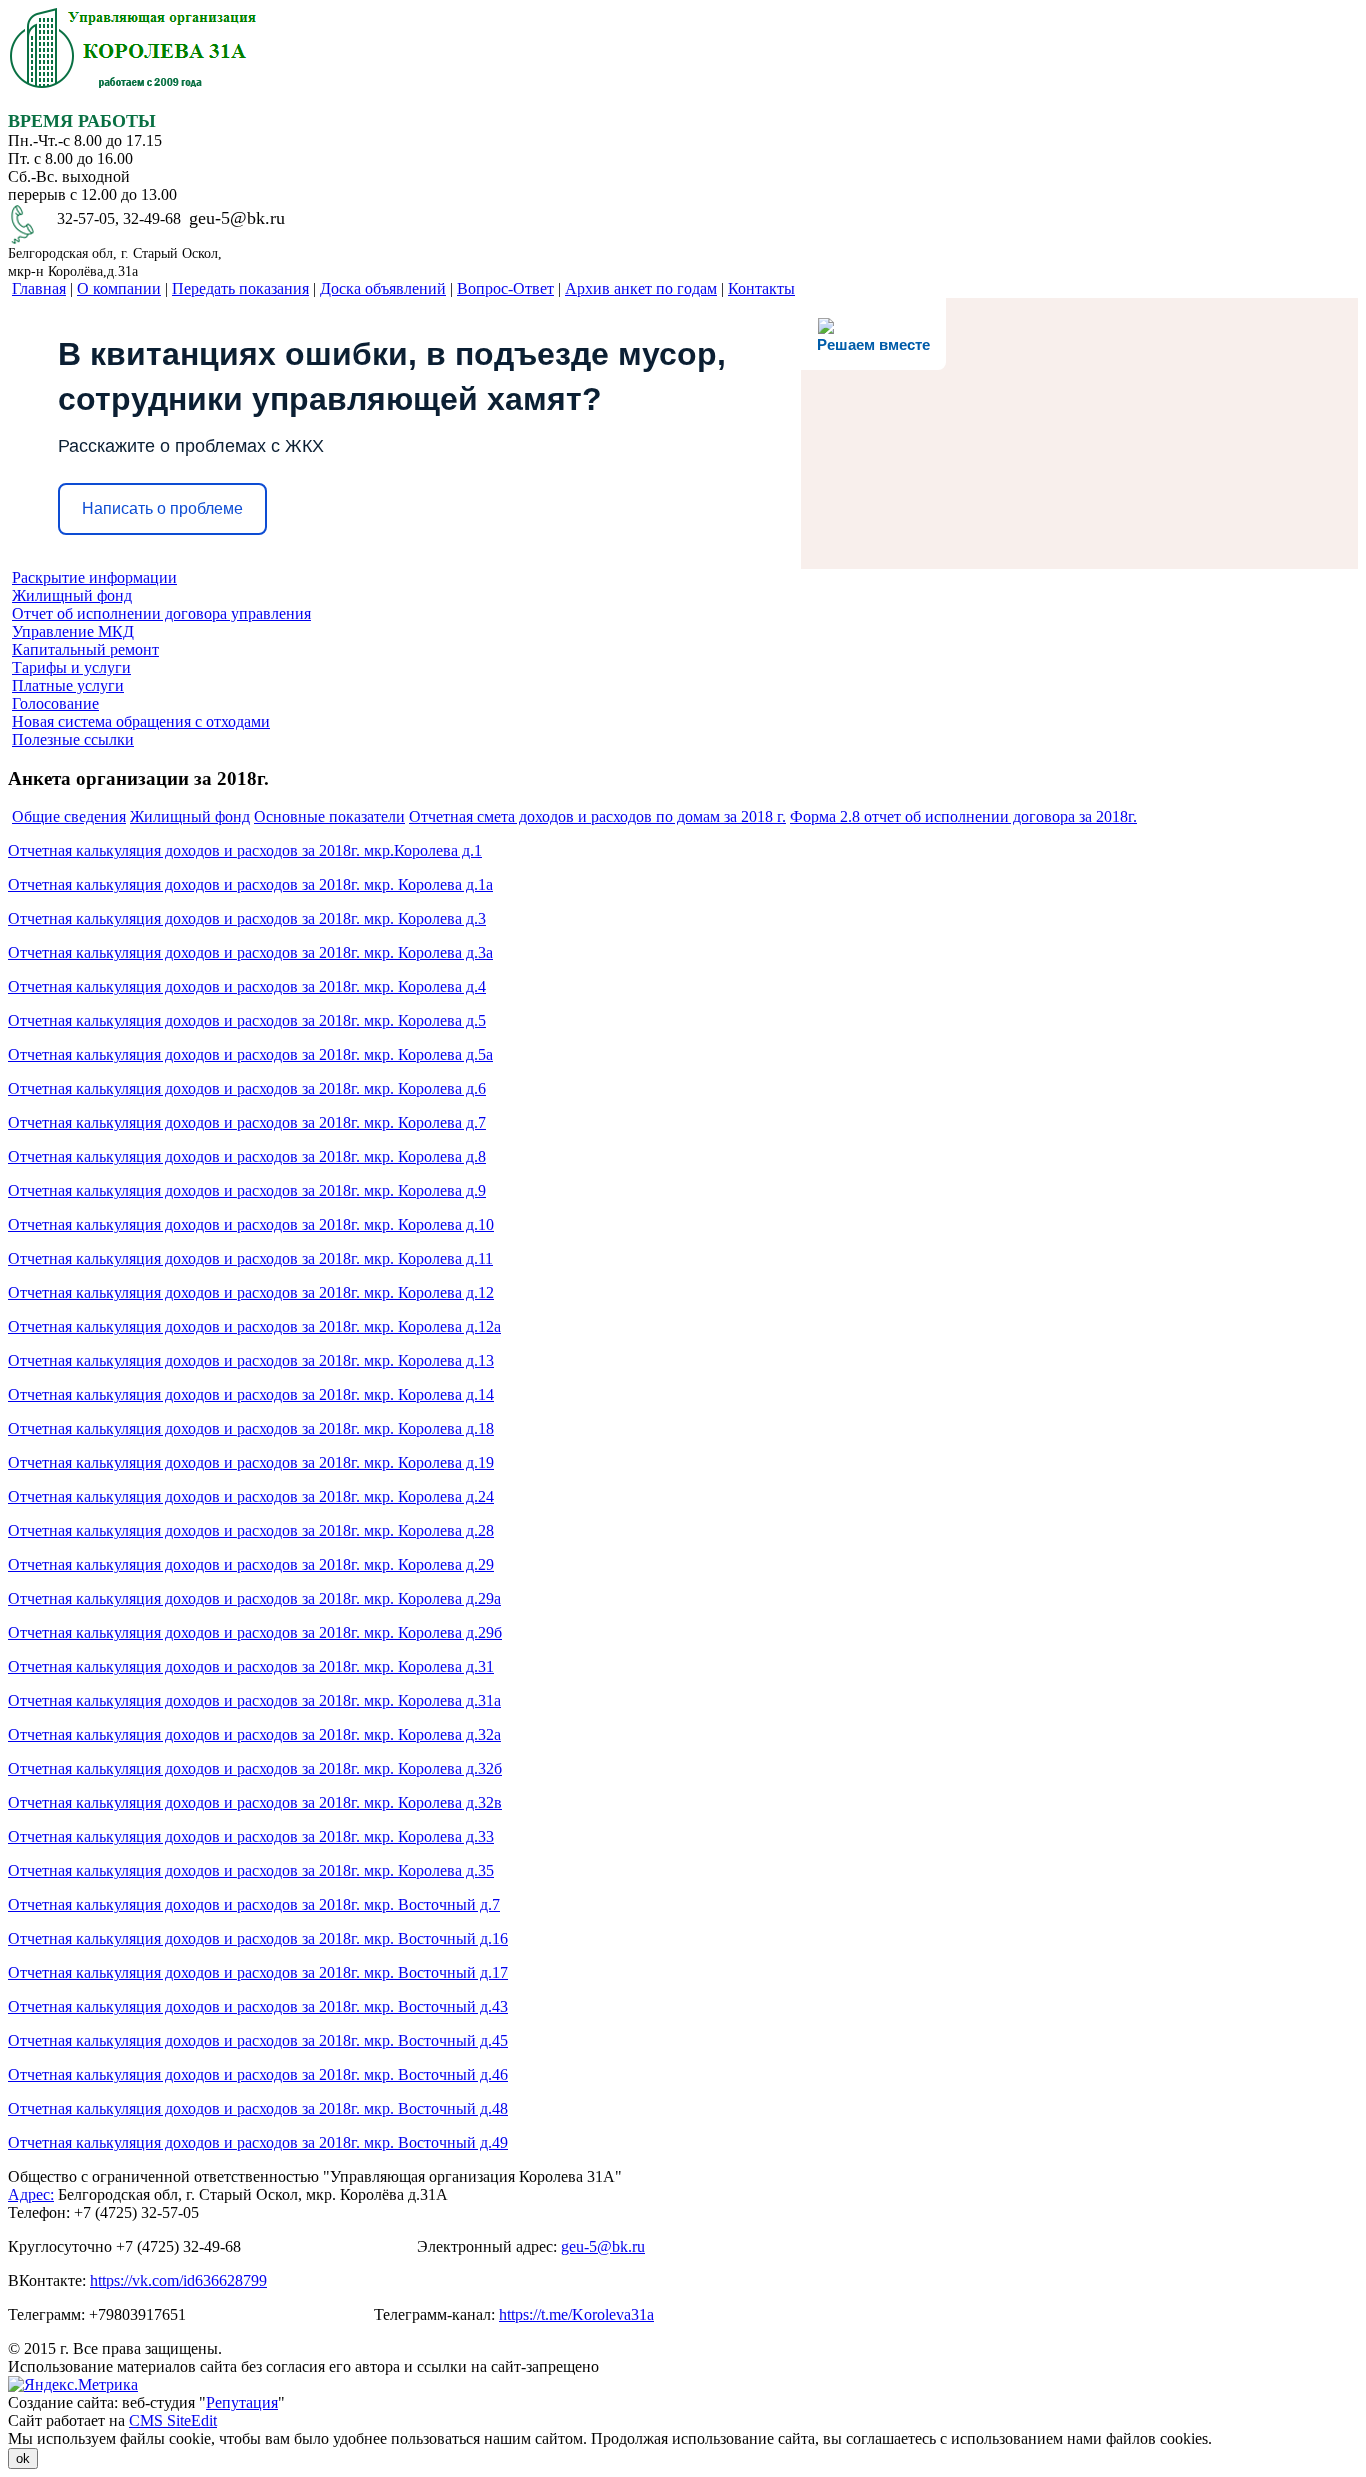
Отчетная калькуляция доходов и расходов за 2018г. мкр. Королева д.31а (254, 1700)
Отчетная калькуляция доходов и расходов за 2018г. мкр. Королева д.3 (247, 918)
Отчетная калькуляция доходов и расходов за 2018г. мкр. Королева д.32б (255, 1768)
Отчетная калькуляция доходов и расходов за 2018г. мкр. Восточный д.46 (258, 2074)
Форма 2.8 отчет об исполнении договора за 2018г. (963, 816)
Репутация (242, 2402)
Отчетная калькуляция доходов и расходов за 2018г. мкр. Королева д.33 (251, 1836)
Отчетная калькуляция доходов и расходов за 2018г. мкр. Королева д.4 (247, 986)
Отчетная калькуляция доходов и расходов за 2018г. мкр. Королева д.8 (247, 1156)
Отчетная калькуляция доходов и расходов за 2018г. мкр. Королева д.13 (251, 1360)
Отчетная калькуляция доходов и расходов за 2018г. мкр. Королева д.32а (254, 1734)
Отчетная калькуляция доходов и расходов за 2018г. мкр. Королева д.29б (255, 1632)
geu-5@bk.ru (603, 2246)
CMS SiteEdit (173, 2420)
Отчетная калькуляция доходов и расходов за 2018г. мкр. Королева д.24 (251, 1496)
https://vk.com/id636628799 (178, 2280)
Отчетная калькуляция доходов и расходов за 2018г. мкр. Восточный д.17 (258, 1972)
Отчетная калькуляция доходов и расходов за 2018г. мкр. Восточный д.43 (258, 2006)
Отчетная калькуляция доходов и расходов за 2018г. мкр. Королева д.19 (251, 1462)
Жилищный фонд (190, 816)
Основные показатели (329, 816)
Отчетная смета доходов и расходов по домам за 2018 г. (597, 816)
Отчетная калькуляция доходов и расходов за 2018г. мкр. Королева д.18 (251, 1428)
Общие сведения (69, 816)
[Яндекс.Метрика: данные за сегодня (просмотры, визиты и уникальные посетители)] (73, 2385)
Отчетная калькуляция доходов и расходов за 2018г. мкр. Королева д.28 (251, 1530)
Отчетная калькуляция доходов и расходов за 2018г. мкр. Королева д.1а (250, 884)
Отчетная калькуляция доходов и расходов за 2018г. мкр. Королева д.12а (254, 1326)
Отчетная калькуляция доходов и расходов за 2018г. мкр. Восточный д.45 (258, 2040)
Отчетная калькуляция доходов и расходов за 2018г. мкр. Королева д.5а (250, 1054)
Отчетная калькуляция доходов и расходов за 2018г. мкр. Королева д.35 (251, 1870)
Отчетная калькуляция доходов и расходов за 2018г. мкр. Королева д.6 (247, 1088)
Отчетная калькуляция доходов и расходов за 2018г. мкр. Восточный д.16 (258, 1938)
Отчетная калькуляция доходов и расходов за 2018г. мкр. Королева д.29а (254, 1598)
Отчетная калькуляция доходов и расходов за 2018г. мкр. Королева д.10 (251, 1224)
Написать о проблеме (162, 508)
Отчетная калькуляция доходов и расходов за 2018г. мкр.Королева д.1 (245, 850)
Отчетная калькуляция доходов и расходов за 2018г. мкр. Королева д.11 (250, 1258)
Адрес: (31, 2194)
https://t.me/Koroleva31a (576, 2314)
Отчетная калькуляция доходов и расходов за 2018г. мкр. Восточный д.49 (258, 2142)
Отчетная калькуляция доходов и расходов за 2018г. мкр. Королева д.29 (251, 1564)
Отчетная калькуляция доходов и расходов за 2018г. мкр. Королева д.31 (251, 1666)
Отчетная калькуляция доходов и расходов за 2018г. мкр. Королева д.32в (255, 1802)
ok (23, 2458)
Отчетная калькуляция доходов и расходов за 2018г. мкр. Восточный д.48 (258, 2108)
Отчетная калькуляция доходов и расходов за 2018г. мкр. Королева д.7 (247, 1122)
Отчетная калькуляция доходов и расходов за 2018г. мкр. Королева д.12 (251, 1292)
